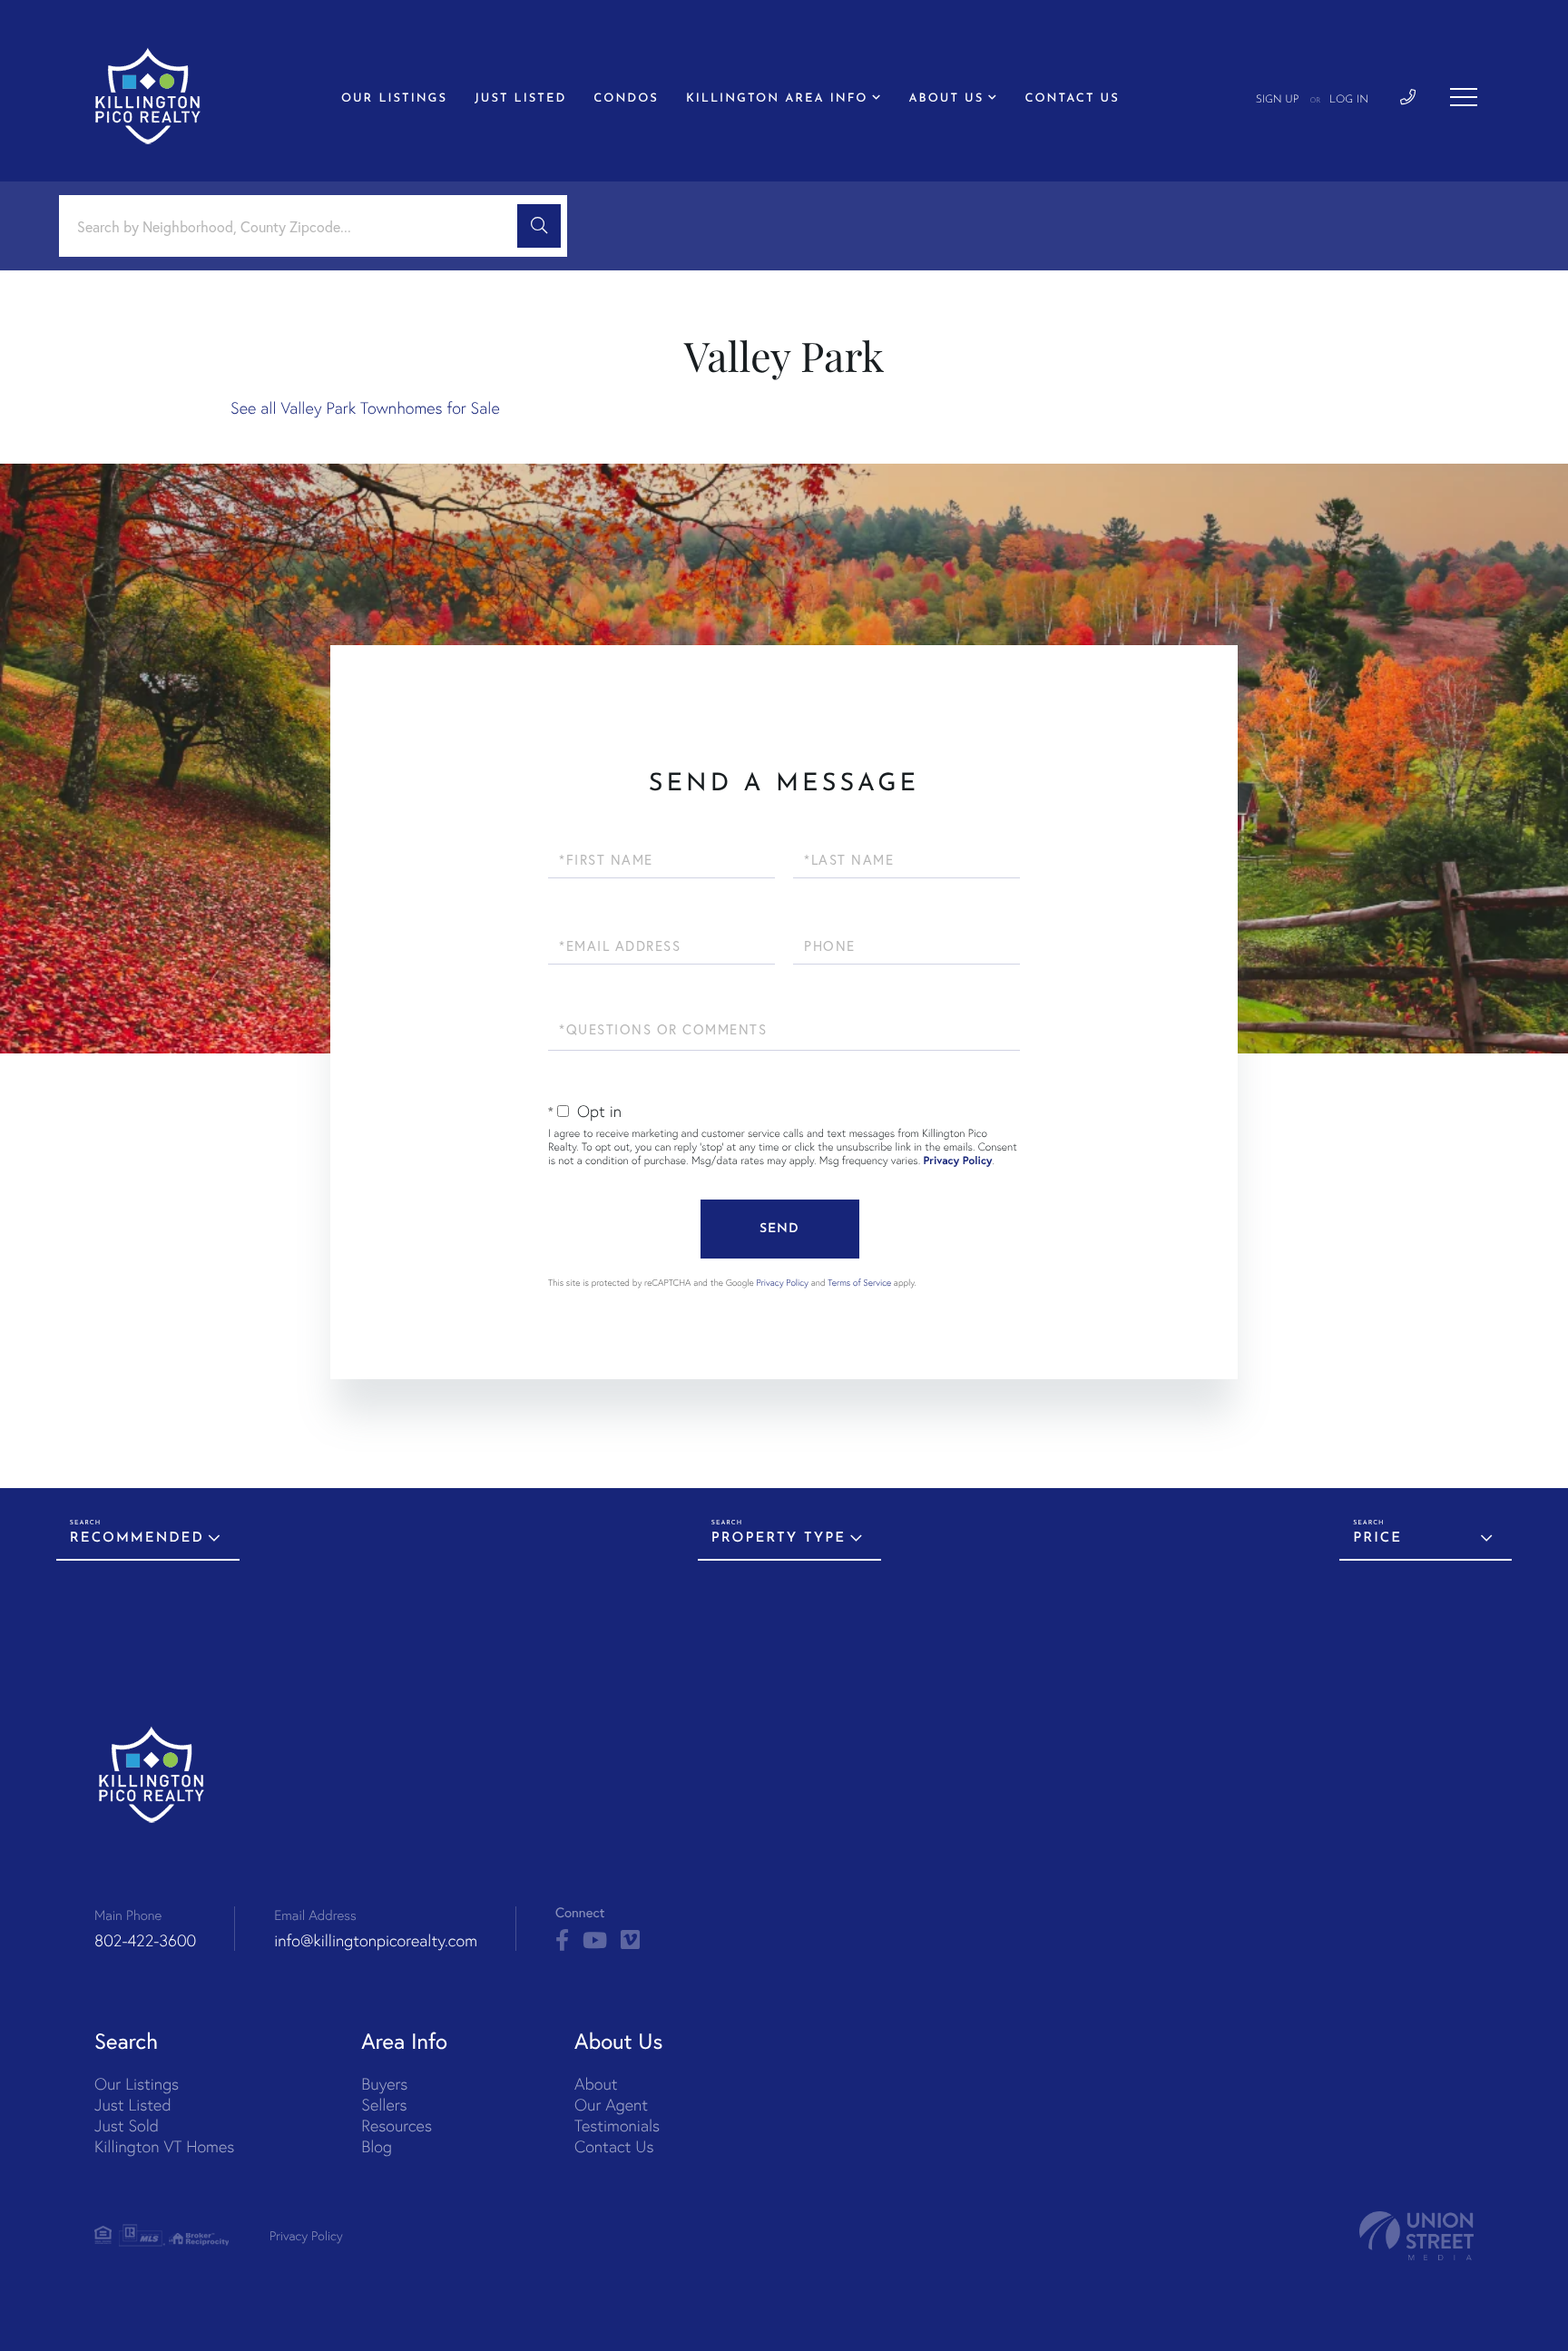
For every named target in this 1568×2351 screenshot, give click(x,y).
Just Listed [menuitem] (520, 99)
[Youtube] (595, 1941)
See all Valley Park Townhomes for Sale (365, 408)
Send (779, 1229)
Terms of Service (859, 1283)
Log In (1349, 100)
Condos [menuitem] (626, 99)
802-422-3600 (145, 1940)
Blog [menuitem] (377, 2146)
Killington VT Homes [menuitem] (164, 2146)
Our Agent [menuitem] (611, 2105)
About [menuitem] (596, 2084)
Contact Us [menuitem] (1072, 99)
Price (1377, 1538)
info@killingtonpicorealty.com (376, 1940)
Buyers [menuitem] (384, 2084)
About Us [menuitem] (947, 99)
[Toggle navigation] (1464, 97)
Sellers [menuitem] (384, 2105)
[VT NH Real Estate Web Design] (1416, 2236)
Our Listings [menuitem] (394, 99)
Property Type (779, 1538)
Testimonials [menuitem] (617, 2126)
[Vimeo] (630, 1941)
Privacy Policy (958, 1161)
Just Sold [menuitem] (127, 2126)
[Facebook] (562, 1941)
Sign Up (1278, 100)
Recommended (137, 1538)
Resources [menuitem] (397, 2126)
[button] (539, 226)
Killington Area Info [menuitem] (777, 99)
